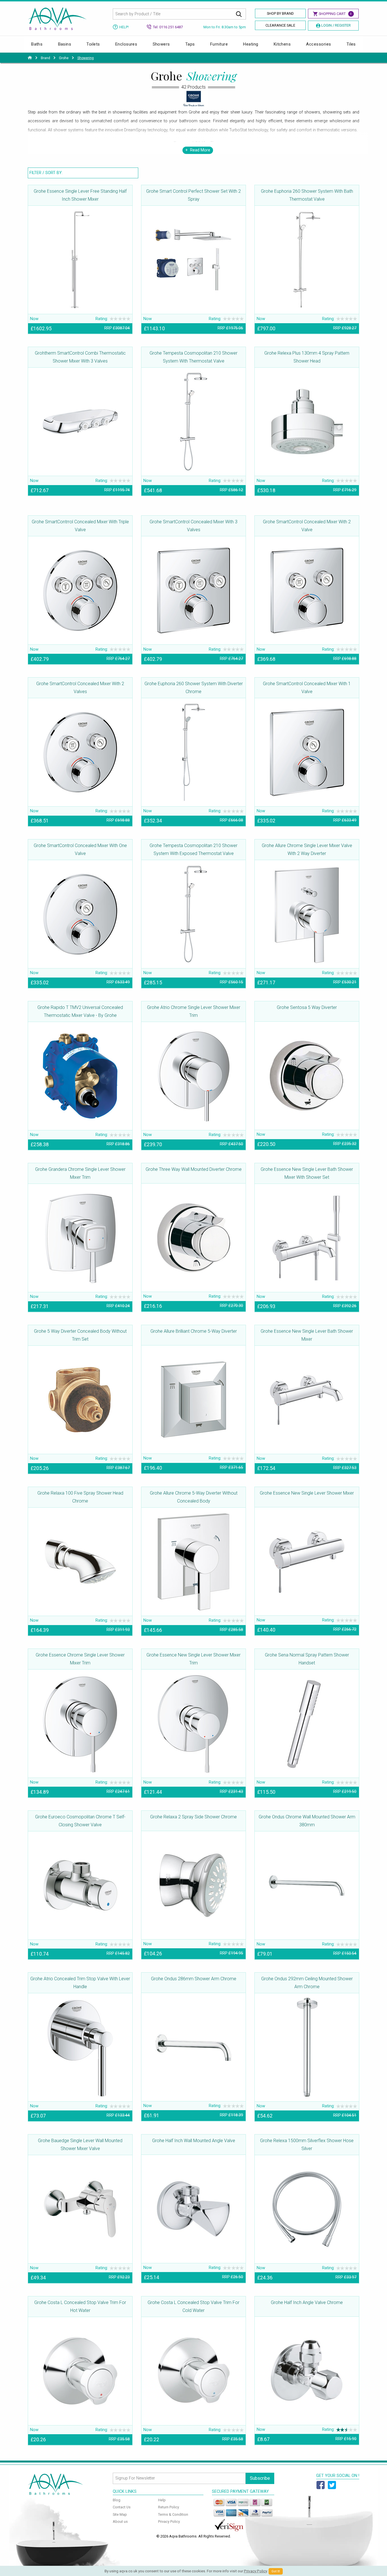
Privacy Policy (169, 2522)
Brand (45, 58)
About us (120, 2522)
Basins (65, 44)
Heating (251, 44)
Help (162, 2500)
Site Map (120, 2514)
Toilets (93, 44)
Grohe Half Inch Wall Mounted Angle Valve (194, 2141)
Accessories (318, 44)
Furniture (219, 44)
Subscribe (260, 2478)
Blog (117, 2500)
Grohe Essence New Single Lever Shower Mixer (307, 1493)
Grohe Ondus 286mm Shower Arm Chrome (194, 1979)
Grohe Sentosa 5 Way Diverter (307, 1007)
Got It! (276, 2571)
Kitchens (282, 44)
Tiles (351, 44)
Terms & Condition (173, 2514)
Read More (200, 150)
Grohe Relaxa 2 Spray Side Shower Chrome (193, 1817)
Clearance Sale (280, 25)
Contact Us (122, 2507)
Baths (37, 44)
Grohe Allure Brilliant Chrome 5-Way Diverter (194, 1331)
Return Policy (169, 2507)
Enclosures (126, 44)
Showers (161, 44)
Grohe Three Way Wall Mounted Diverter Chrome (194, 1169)
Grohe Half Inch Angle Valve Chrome (307, 2302)
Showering (86, 58)
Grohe (64, 58)
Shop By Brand (280, 13)
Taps (190, 44)
